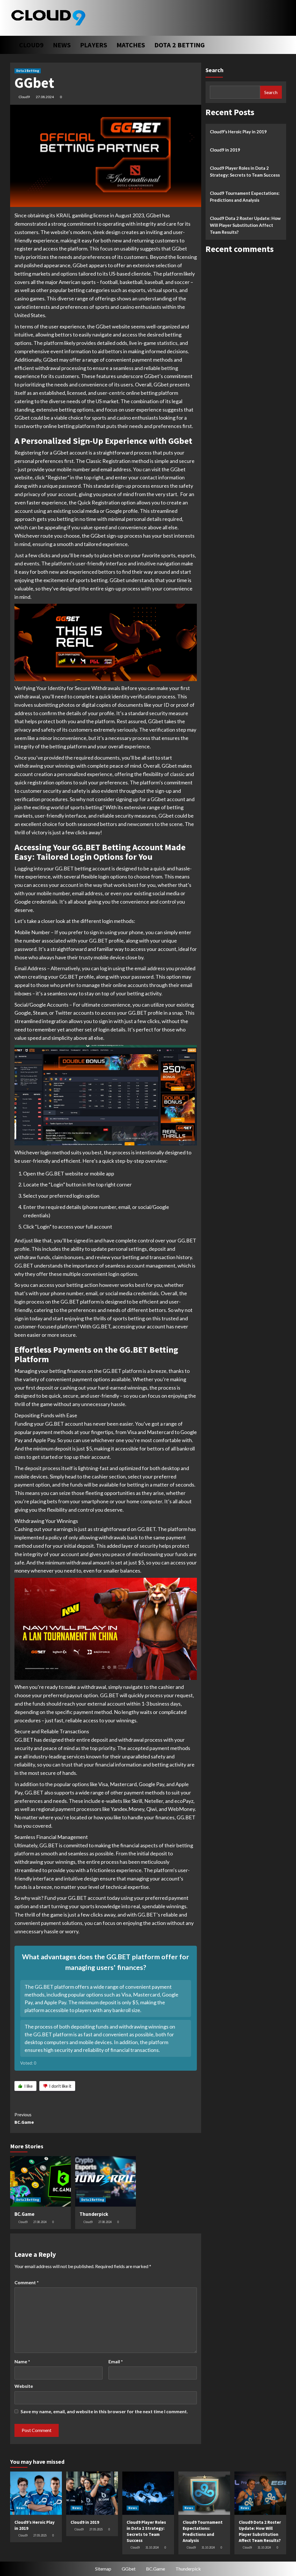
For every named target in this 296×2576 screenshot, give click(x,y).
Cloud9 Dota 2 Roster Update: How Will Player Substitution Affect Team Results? (245, 225)
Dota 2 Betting (180, 45)
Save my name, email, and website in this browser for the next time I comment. (104, 2411)
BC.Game (24, 2118)
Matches (131, 45)
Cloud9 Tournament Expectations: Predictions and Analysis (245, 197)
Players (94, 45)
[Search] (283, 43)
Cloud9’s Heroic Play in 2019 (238, 132)
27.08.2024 (45, 97)
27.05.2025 (40, 2535)
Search (214, 70)
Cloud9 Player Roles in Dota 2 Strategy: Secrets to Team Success (245, 171)
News (62, 45)
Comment (27, 2282)
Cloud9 (31, 45)
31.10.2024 (152, 2547)
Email (116, 2361)
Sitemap (103, 2569)
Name (22, 2361)
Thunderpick (94, 2214)
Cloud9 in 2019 (225, 150)
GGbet (129, 2569)
